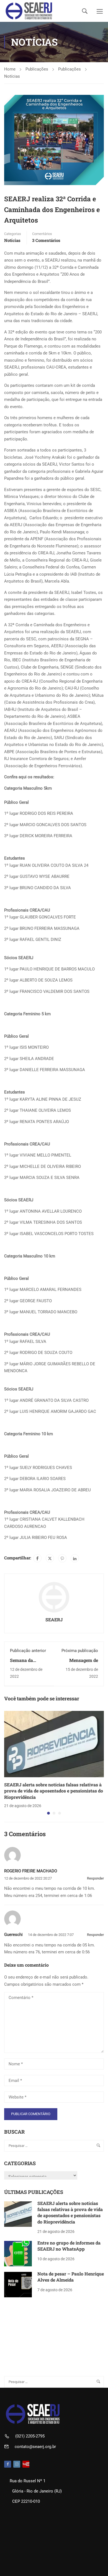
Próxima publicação (80, 1651)
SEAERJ (54, 1620)
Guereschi (13, 1935)
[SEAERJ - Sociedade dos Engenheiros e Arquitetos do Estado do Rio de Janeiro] (29, 11)
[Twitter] (50, 1558)
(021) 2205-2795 (30, 2436)
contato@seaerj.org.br (35, 2447)
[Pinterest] (62, 1558)
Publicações (37, 69)
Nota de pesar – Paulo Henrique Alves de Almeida (71, 2277)
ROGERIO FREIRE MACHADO (31, 1871)
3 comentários (46, 240)
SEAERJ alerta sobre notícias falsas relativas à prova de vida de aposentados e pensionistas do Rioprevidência (54, 1791)
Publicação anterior (28, 1651)
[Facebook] (37, 1558)
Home (10, 69)
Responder (95, 1878)
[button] (48, 1813)
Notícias (12, 76)
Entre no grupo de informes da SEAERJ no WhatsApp (69, 2246)
